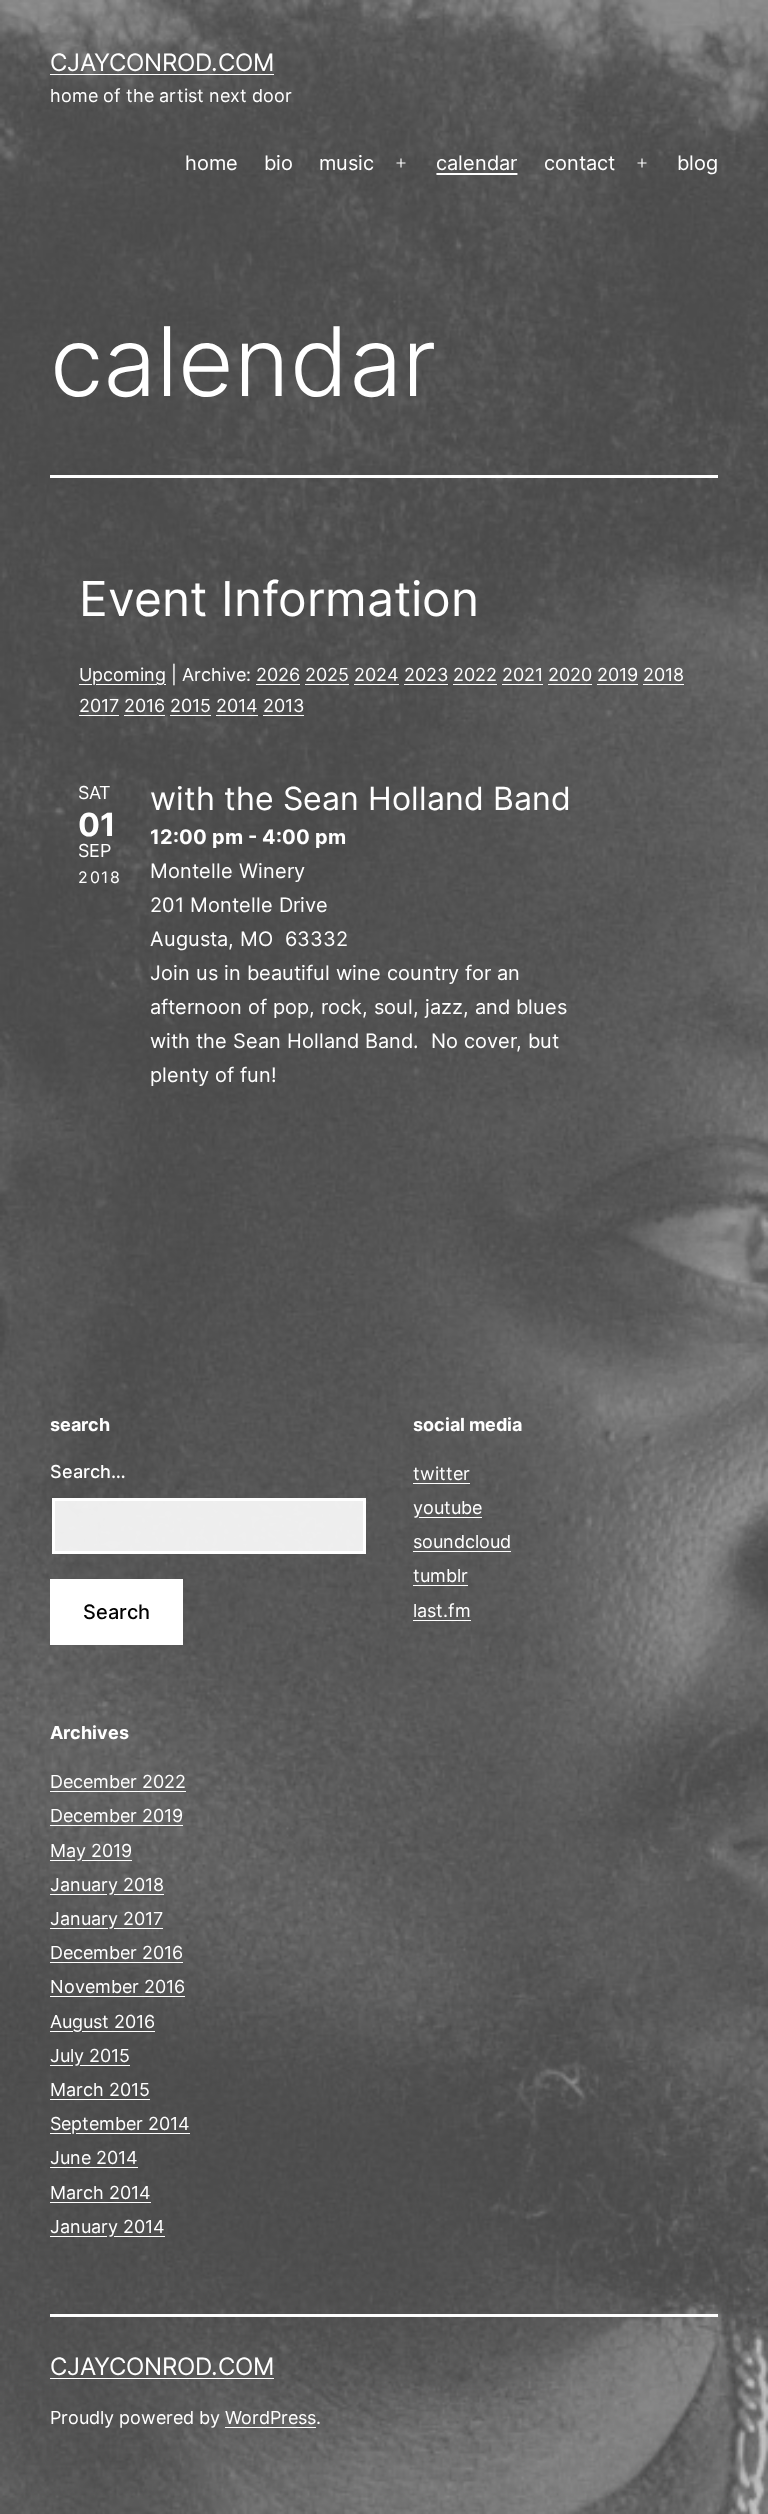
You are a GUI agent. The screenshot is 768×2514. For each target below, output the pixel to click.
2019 (617, 674)
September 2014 (120, 2123)
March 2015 (100, 2089)
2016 (144, 705)
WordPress (270, 2417)
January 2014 (107, 2226)
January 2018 (107, 1884)
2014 (237, 705)
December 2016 (116, 1952)
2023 (426, 674)
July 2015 (90, 2055)
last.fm (442, 1610)
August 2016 (102, 2021)
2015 (190, 705)
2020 (570, 674)
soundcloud (462, 1541)
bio (278, 163)
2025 (327, 674)
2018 (663, 674)
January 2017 (106, 1918)
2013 (283, 705)
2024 (376, 674)
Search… (88, 1471)
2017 (99, 705)
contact (579, 163)
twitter (441, 1473)
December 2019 (116, 1815)
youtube (447, 1507)
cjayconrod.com (162, 62)
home (211, 163)
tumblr (440, 1575)
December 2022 (118, 1781)
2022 (475, 674)
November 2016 (117, 1986)
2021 (522, 674)
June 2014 (94, 2157)
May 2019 (91, 1850)
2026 (278, 674)
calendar (476, 163)
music (346, 163)
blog (697, 163)
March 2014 (100, 2192)
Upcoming (122, 674)
